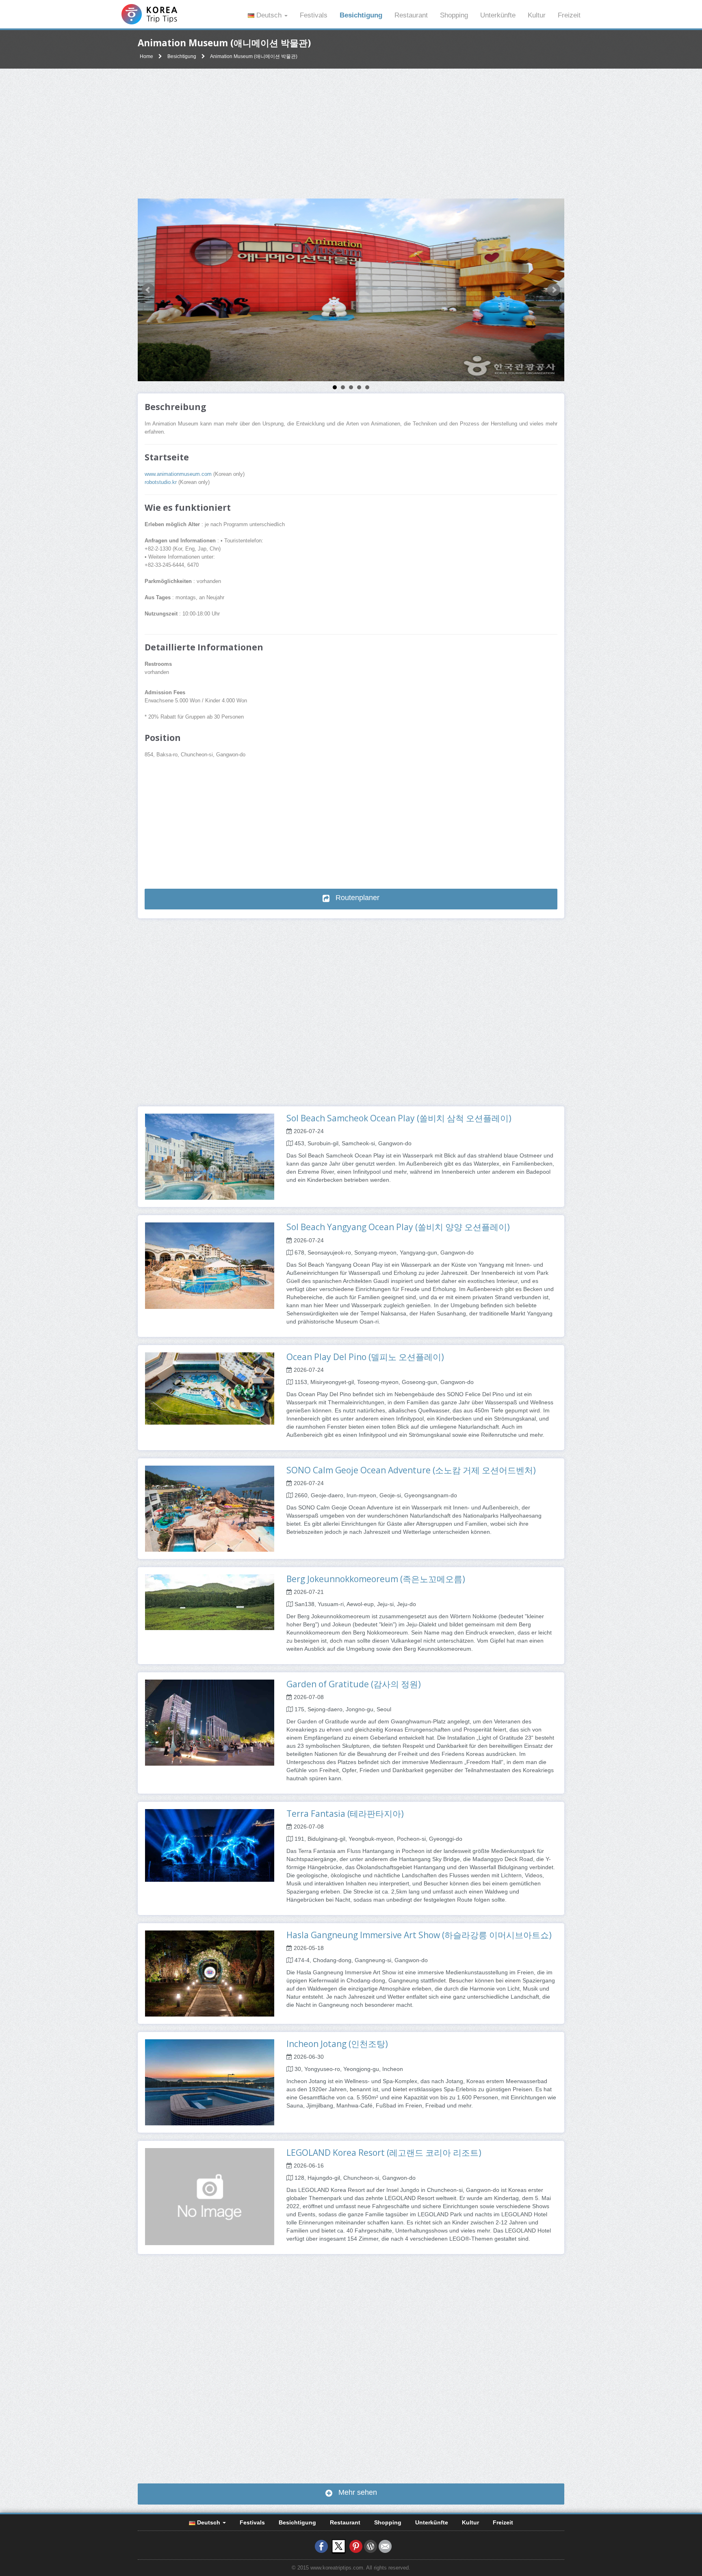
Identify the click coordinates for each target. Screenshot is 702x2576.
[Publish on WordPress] (370, 2546)
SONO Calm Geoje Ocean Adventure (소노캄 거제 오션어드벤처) (411, 1470)
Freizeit (569, 15)
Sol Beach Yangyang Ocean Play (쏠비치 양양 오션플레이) (398, 1227)
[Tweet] (339, 2546)
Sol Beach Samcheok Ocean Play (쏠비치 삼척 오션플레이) (399, 1118)
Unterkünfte (498, 15)
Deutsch (269, 15)
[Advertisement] (351, 134)
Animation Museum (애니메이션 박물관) (254, 56)
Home (146, 56)
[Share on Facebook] (321, 2546)
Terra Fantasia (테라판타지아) (345, 1814)
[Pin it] (356, 2546)
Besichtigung (361, 15)
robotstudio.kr (161, 482)
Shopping (454, 15)
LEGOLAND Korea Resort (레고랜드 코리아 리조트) (384, 2153)
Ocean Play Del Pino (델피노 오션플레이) (365, 1357)
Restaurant (411, 15)
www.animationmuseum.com (178, 474)
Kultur (537, 15)
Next (554, 290)
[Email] (385, 2546)
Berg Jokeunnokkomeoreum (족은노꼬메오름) (376, 1579)
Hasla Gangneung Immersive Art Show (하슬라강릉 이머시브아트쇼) (419, 1935)
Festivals (314, 15)
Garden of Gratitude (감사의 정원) (354, 1684)
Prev (148, 290)
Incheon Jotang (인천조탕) (337, 2044)
